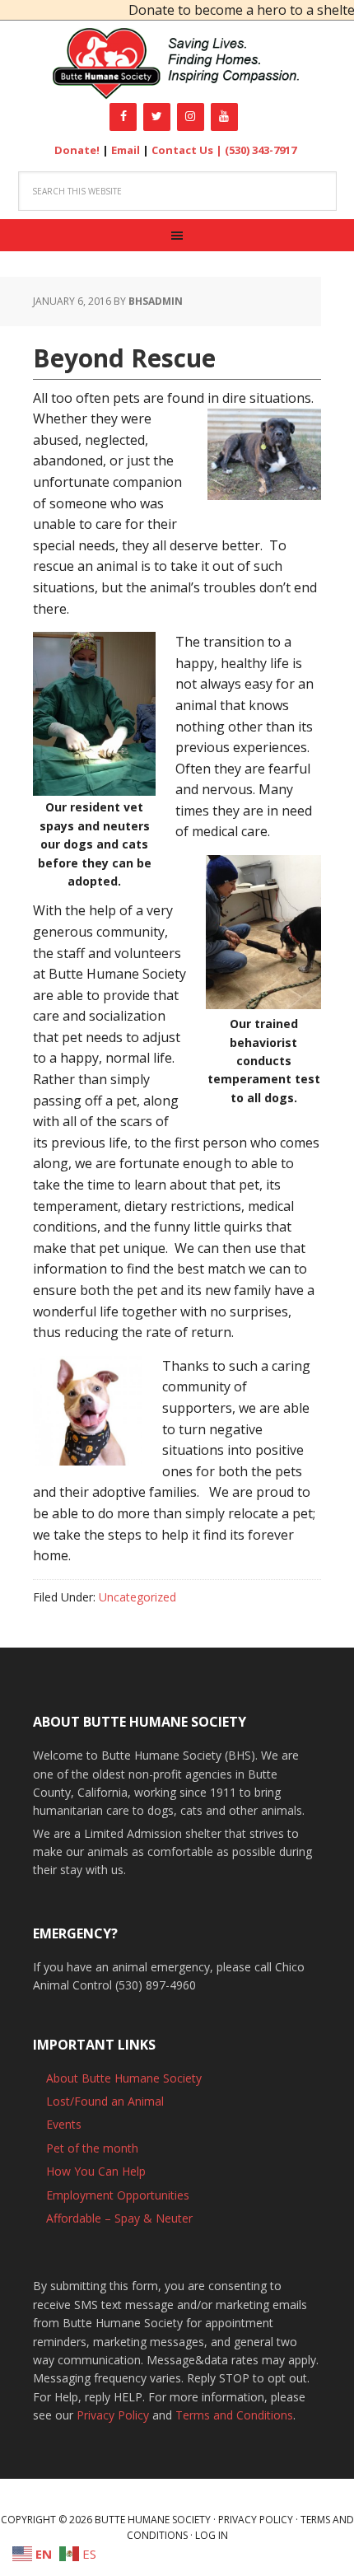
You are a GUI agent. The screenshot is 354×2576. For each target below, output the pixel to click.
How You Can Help (96, 2171)
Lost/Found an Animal (105, 2101)
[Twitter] (157, 117)
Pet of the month (92, 2148)
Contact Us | (188, 150)
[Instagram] (191, 117)
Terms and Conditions (234, 2415)
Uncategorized (137, 1597)
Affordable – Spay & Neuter (119, 2218)
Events (64, 2124)
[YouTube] (224, 117)
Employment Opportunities (118, 2195)
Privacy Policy (113, 2415)
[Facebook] (123, 117)
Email (126, 150)
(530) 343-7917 (261, 150)
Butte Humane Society (177, 64)
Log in (212, 2535)
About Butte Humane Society (124, 2078)
